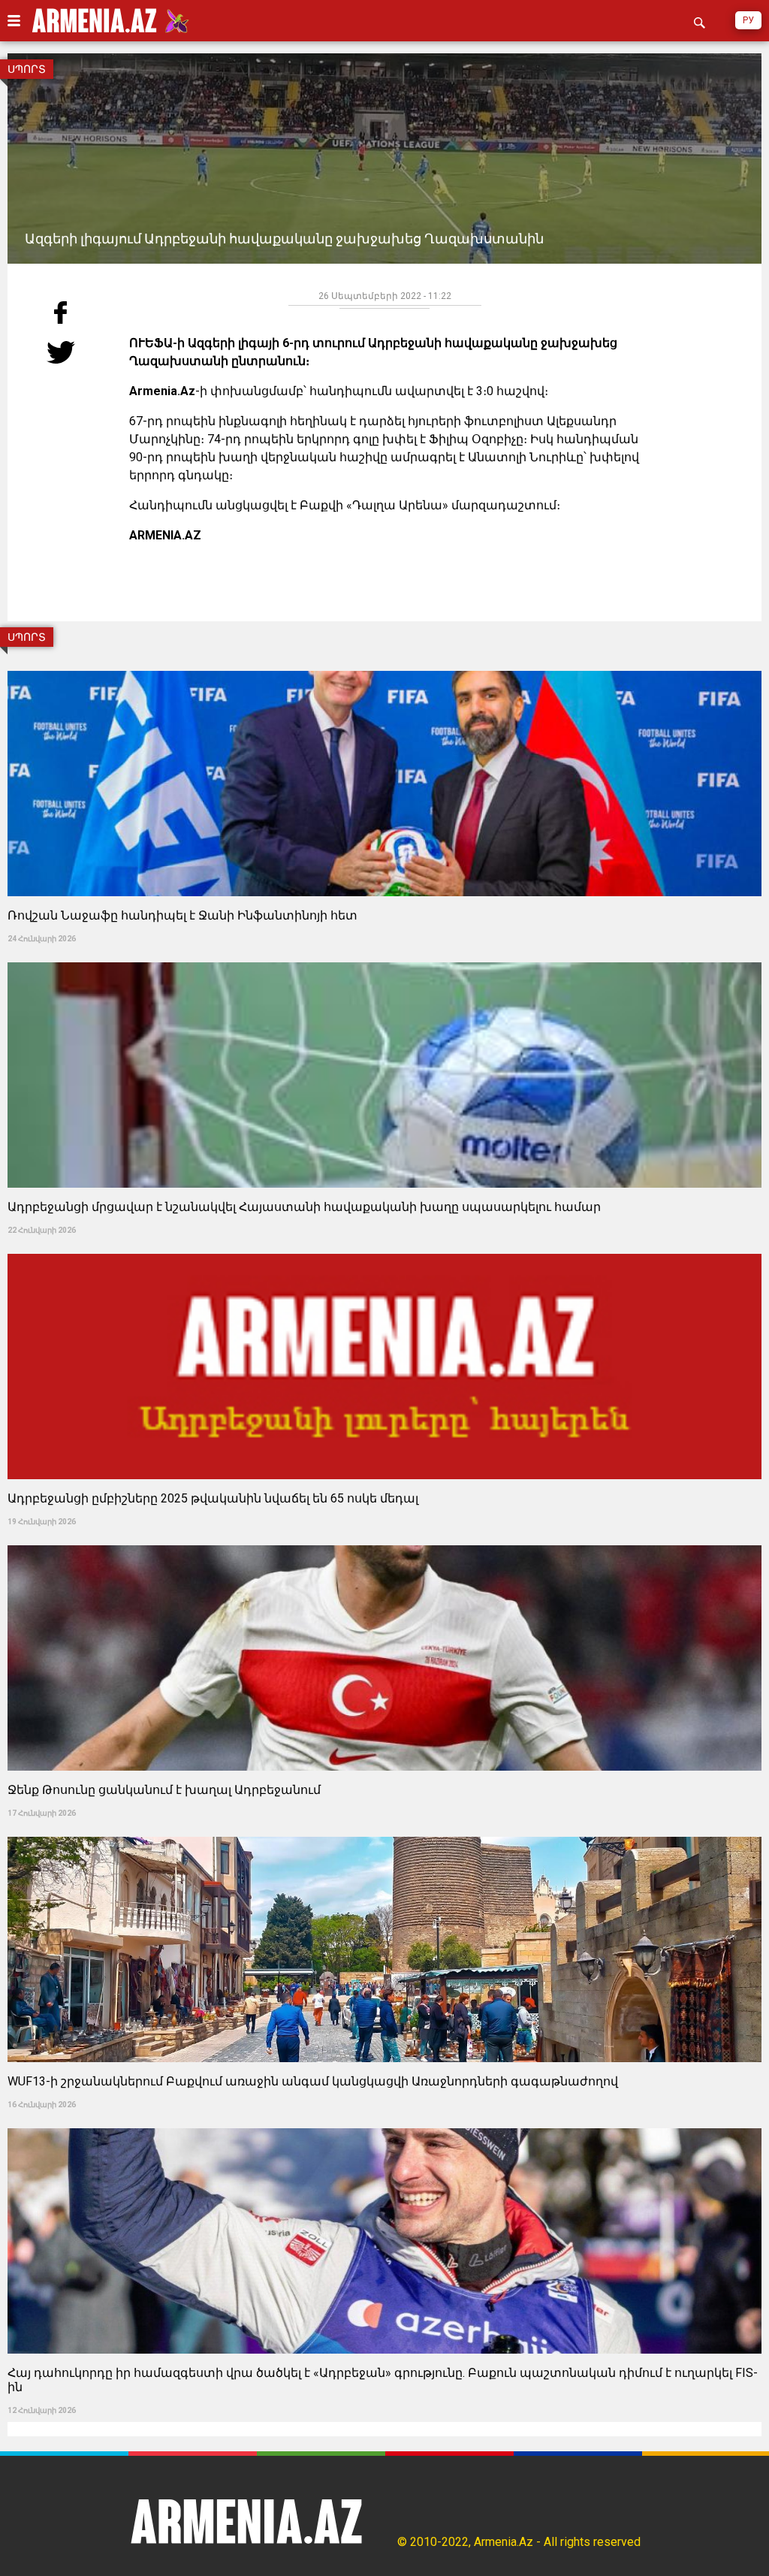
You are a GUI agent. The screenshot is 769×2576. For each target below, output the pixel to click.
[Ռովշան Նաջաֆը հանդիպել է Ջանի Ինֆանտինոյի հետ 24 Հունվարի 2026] (384, 666)
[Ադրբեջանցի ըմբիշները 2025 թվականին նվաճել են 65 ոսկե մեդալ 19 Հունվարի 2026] (384, 1249)
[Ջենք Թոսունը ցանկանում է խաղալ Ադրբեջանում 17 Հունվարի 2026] (384, 1540)
